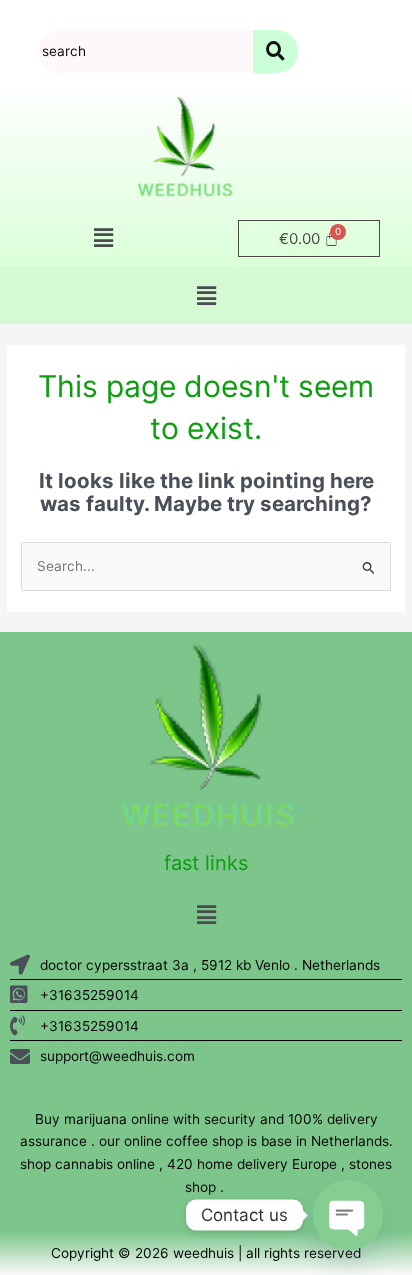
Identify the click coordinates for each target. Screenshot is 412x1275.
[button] (103, 238)
